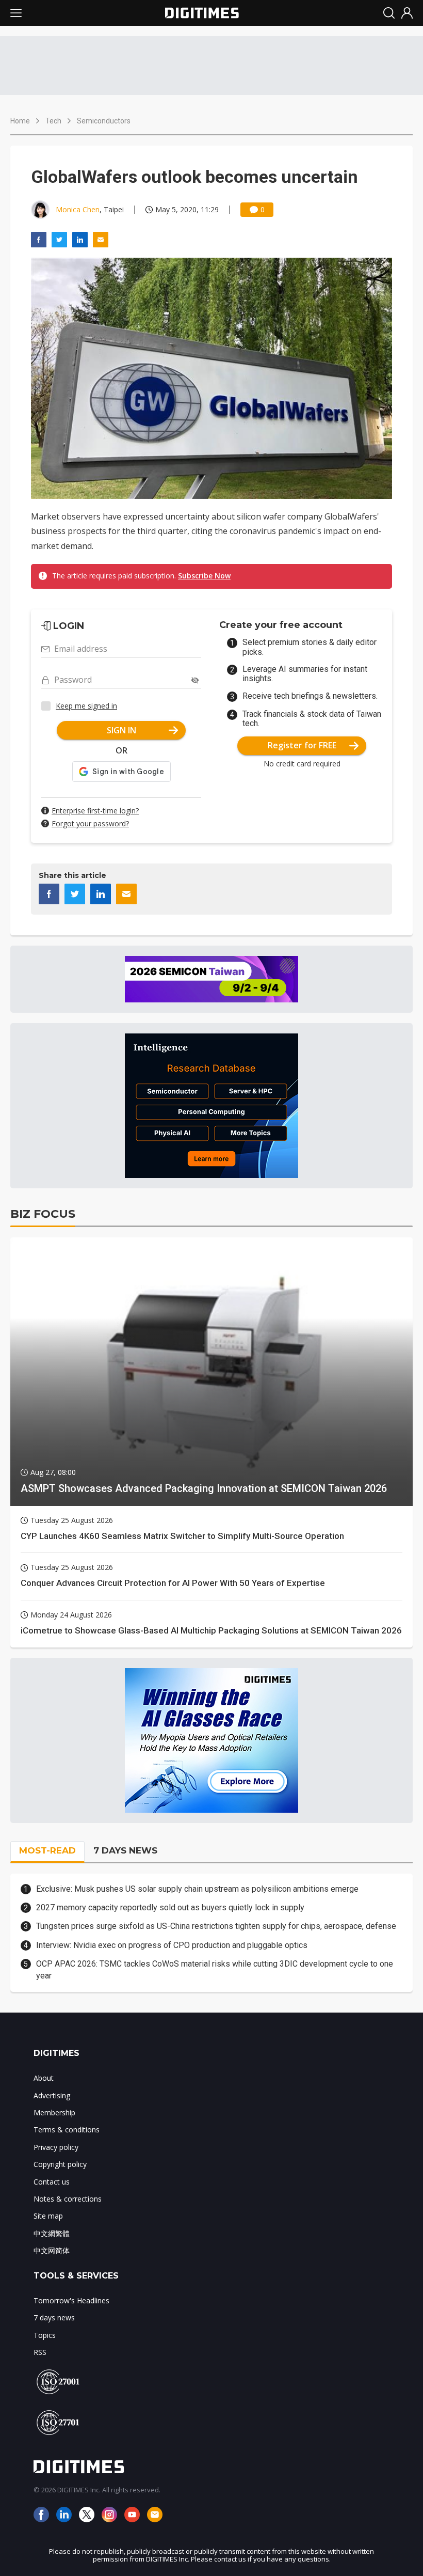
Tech (53, 121)
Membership (54, 2112)
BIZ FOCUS (43, 1214)
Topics (45, 2335)
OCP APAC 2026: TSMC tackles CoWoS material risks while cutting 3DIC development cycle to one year (215, 1969)
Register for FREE (302, 745)
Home (20, 121)
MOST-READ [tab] (47, 1850)
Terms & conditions (67, 2130)
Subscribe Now (204, 576)
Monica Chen (78, 209)
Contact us (52, 2182)
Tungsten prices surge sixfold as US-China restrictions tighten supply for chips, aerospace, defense (216, 1926)
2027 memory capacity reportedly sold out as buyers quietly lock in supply (170, 1907)
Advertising (52, 2095)
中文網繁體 (52, 2233)
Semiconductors (104, 121)
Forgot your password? (90, 823)
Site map (48, 2216)
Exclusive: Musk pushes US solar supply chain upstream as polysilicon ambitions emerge (197, 1889)
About (44, 2078)
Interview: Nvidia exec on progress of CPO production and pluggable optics (172, 1945)
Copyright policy (60, 2164)
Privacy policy (56, 2147)
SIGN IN (121, 730)
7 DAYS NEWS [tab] (125, 1850)
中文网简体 (52, 2250)
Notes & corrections (68, 2199)
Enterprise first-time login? (95, 811)
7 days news (54, 2318)
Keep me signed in (86, 706)
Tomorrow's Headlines (71, 2300)
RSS (40, 2352)
